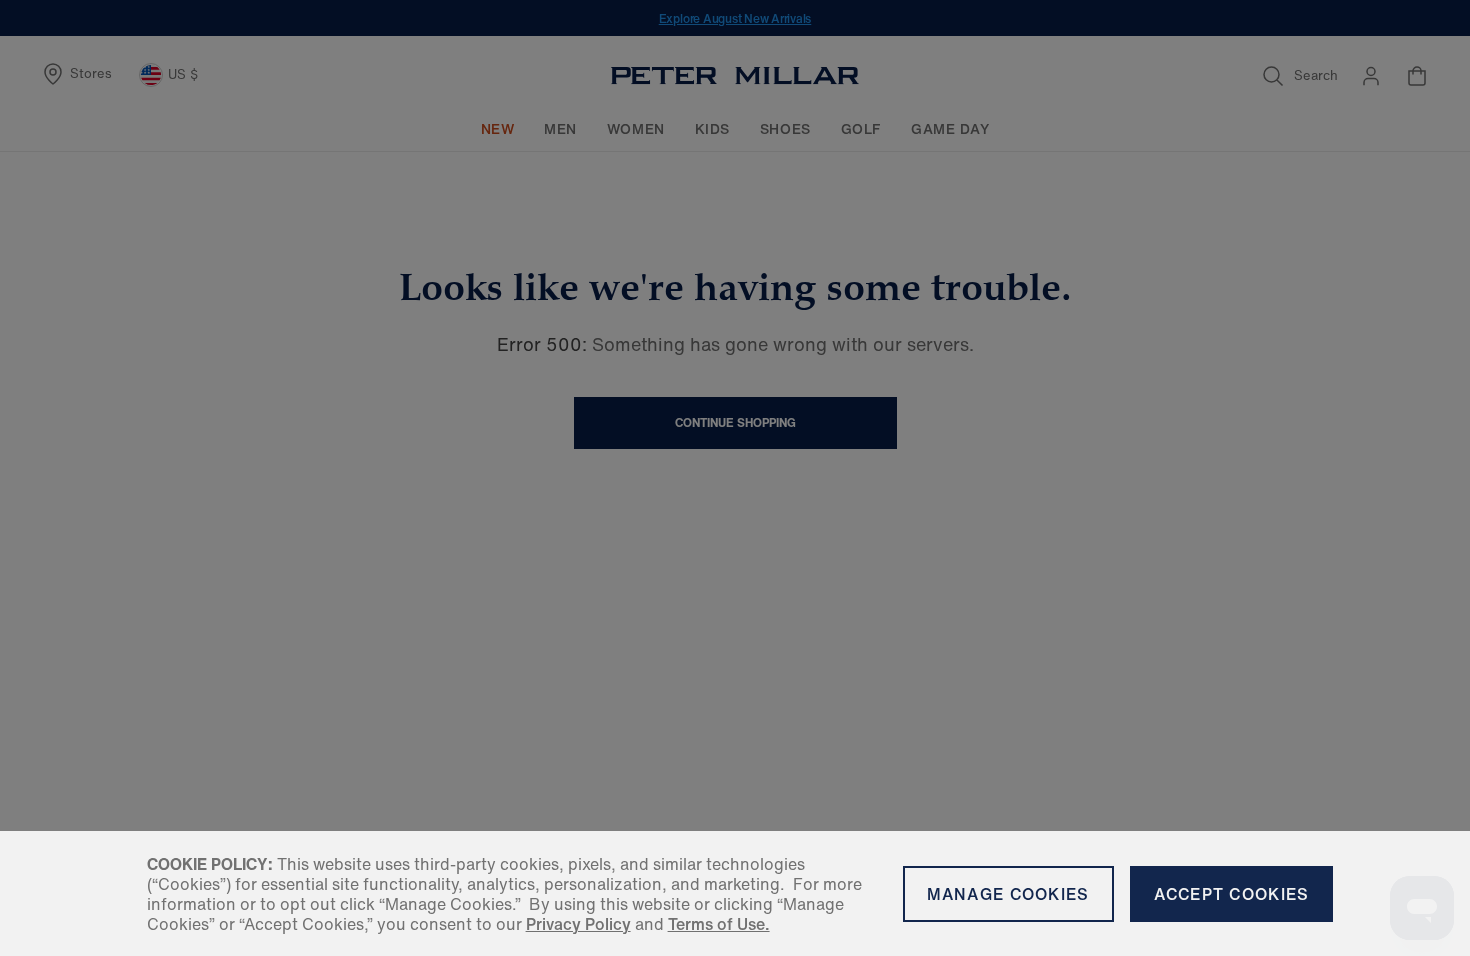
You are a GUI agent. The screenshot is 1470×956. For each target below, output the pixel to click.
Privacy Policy (578, 924)
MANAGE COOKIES (1008, 894)
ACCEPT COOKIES (1232, 894)
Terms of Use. (719, 924)
